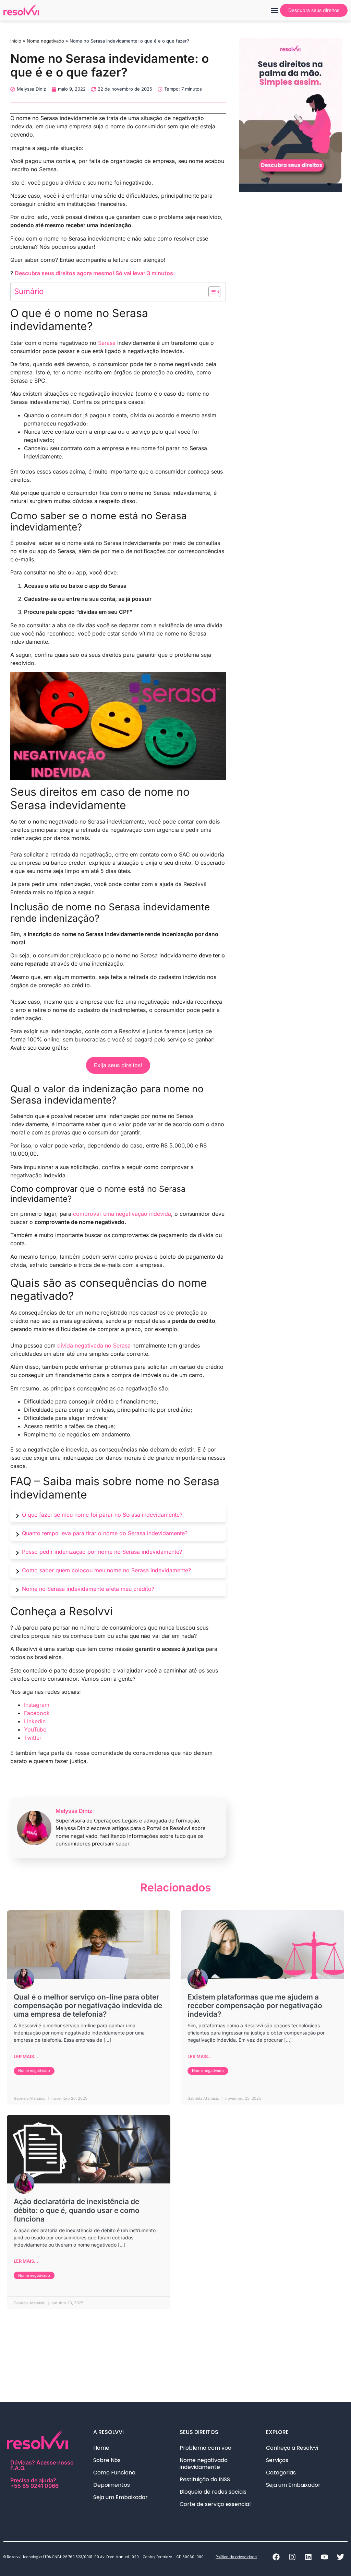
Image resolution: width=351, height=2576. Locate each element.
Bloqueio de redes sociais (213, 2492)
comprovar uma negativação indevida (122, 1214)
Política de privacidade (236, 2557)
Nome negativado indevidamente (204, 2464)
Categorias (281, 2473)
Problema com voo (205, 2448)
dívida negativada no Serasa (94, 1345)
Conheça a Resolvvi (292, 2448)
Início (16, 41)
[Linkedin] (308, 2557)
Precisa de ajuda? (34, 2483)
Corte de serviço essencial (215, 2504)
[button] (274, 10)
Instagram (37, 1705)
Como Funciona (114, 2473)
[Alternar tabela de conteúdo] (211, 292)
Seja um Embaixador (120, 2497)
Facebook (37, 1713)
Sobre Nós (107, 2460)
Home (101, 2448)
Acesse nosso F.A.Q (42, 2465)
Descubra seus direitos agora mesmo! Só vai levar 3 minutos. (95, 273)
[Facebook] (276, 2557)
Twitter (33, 1738)
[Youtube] (324, 2557)
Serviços (277, 2460)
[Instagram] (292, 2557)
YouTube (35, 1729)
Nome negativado (45, 41)
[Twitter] (340, 2557)
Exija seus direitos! (118, 1065)
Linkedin (35, 1721)
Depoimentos (112, 2485)
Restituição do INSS (205, 2479)
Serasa (107, 343)
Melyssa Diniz (74, 1811)
